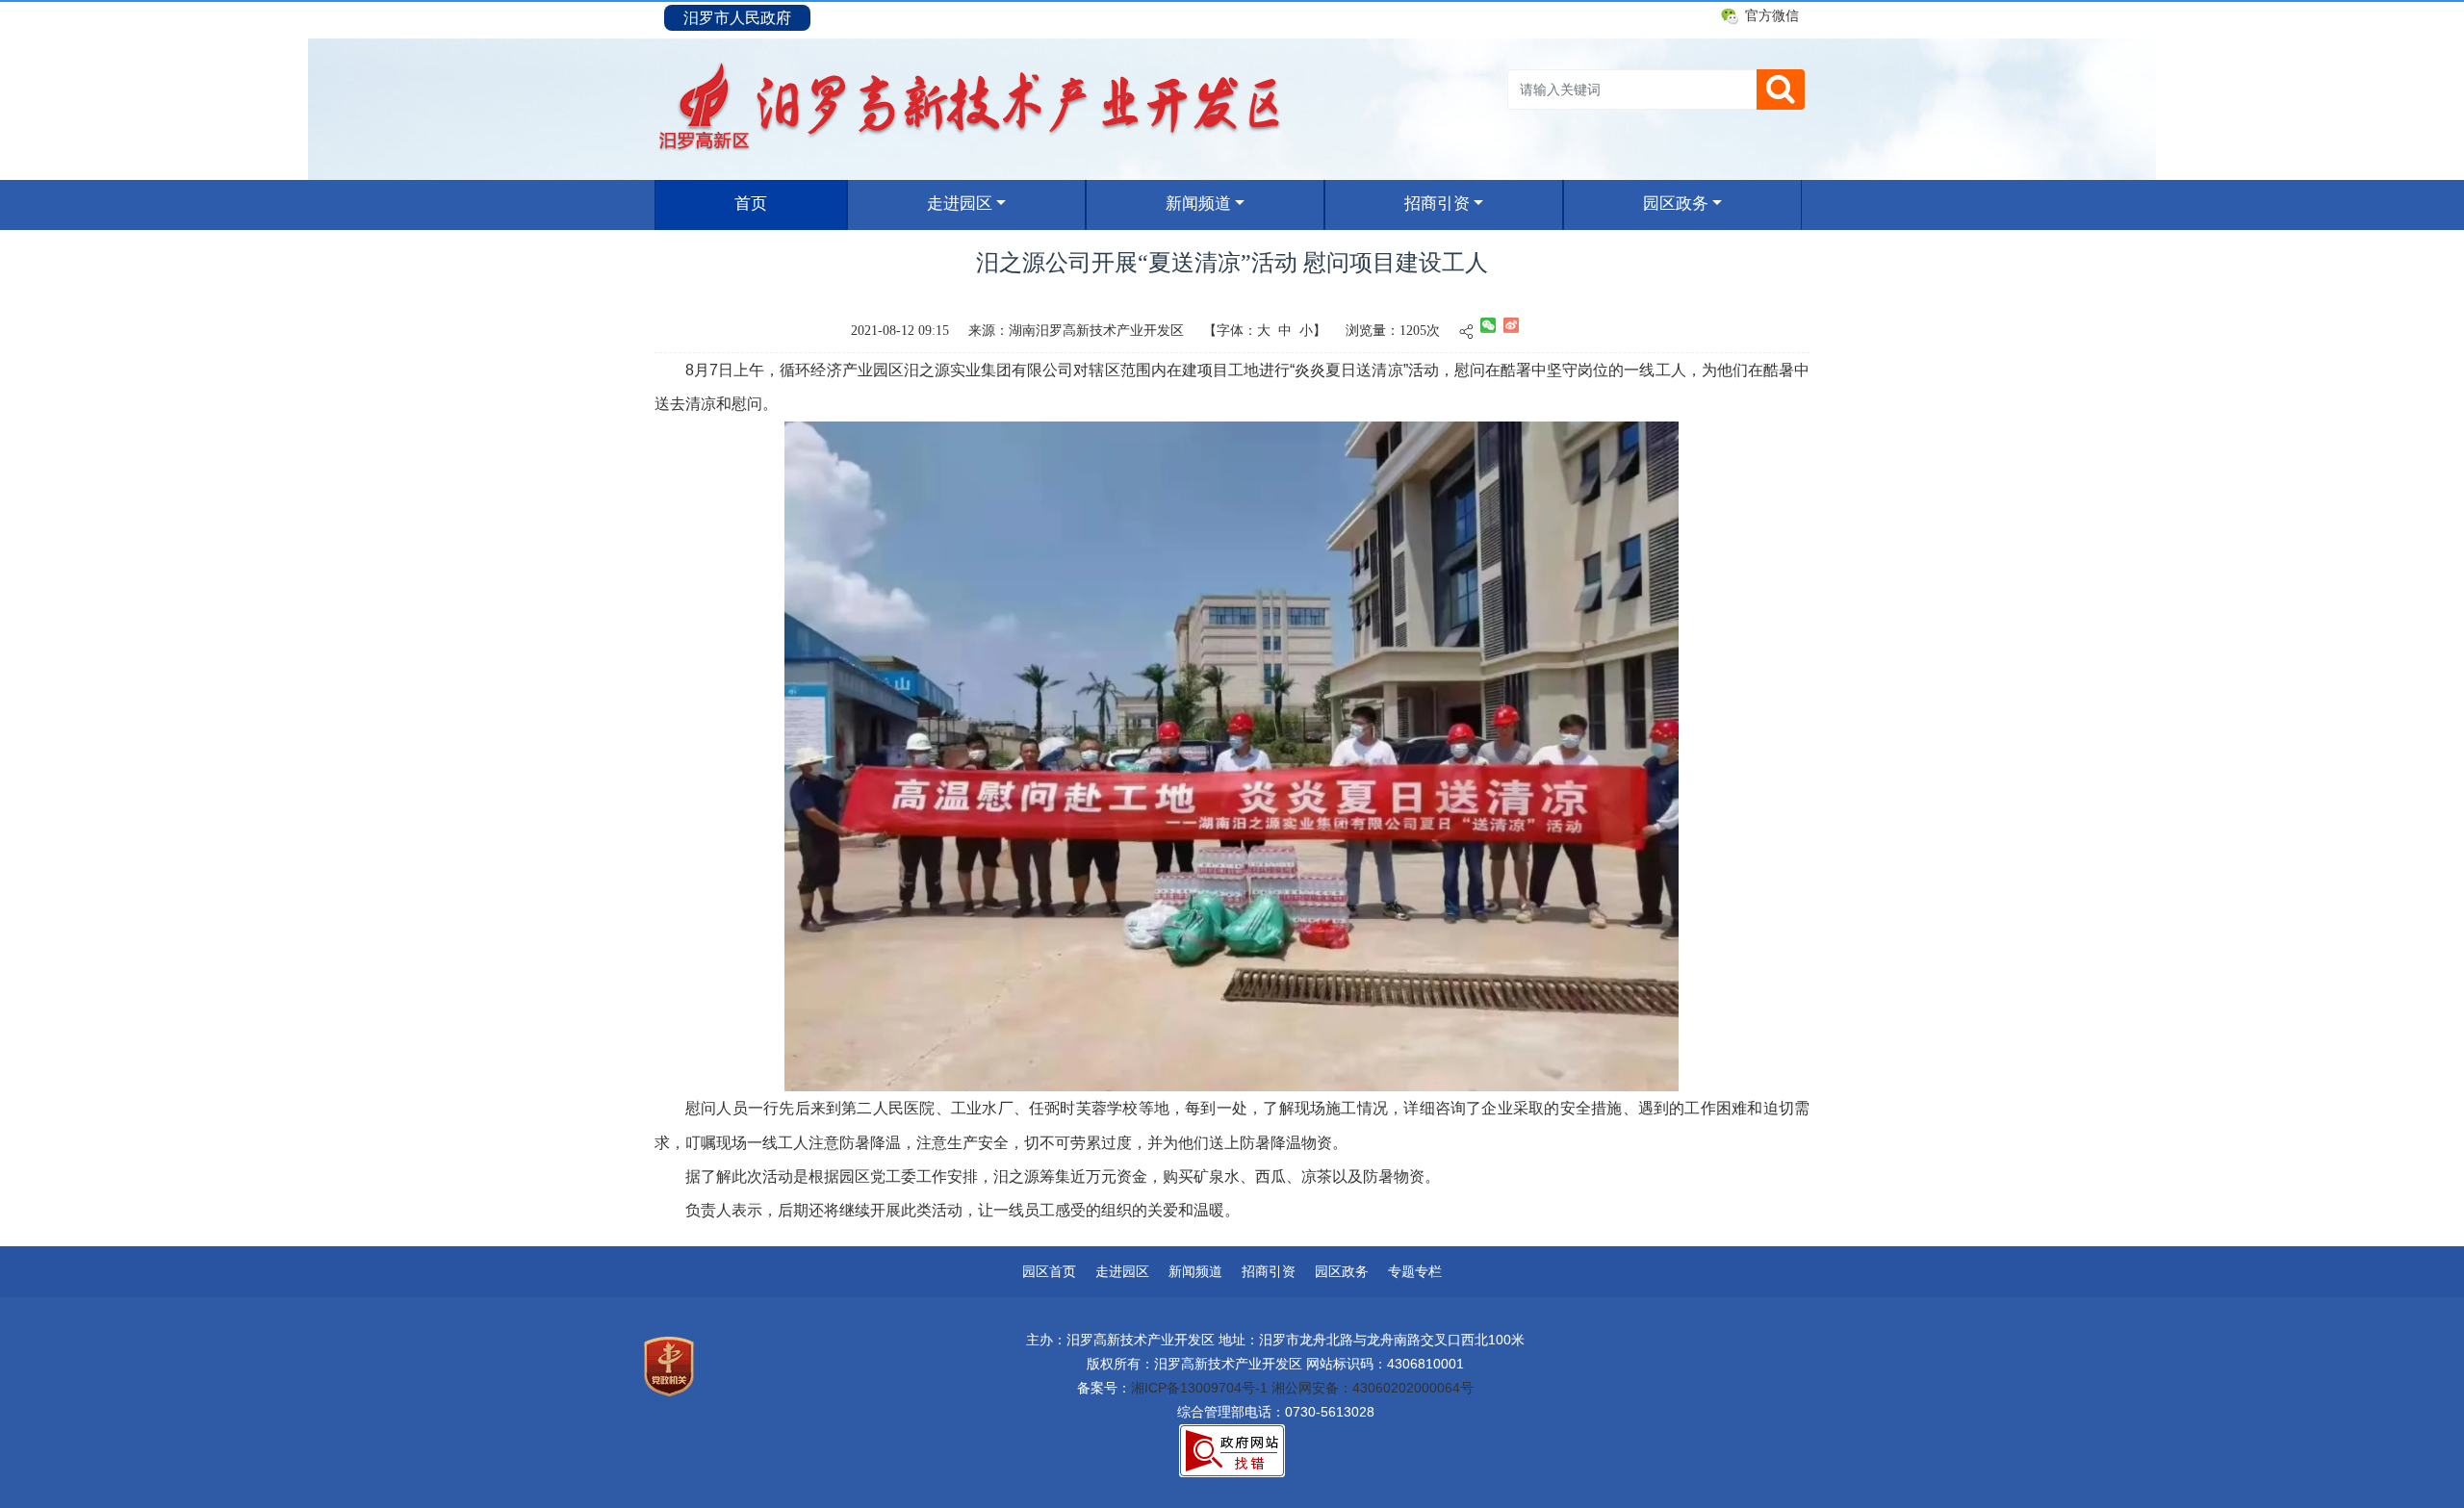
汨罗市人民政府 (737, 18)
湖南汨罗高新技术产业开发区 (1096, 331)
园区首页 (1049, 1271)
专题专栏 (1415, 1271)
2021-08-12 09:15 (900, 331)
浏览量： (1373, 331)
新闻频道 (1198, 204)
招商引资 (1437, 204)
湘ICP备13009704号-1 (1199, 1388)
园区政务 (1676, 204)
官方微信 (1772, 15)
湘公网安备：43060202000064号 (1373, 1388)
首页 (782, 203)
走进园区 (960, 204)
